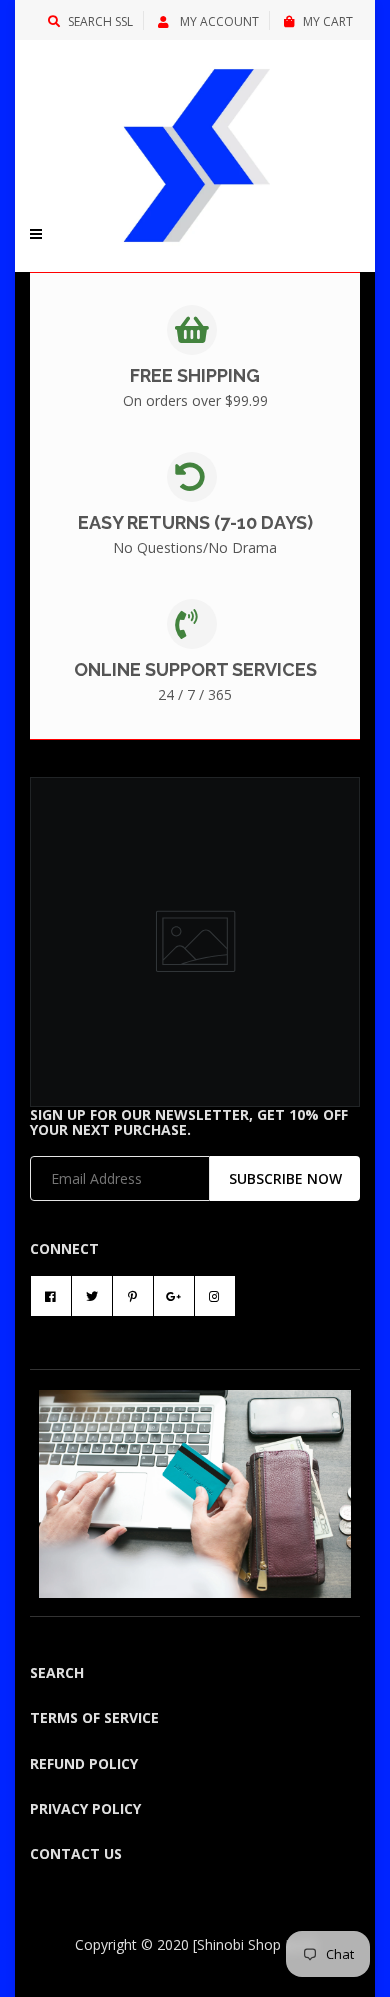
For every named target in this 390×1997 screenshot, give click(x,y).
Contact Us (76, 1853)
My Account (218, 21)
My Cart (328, 21)
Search (57, 1672)
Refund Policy (84, 1763)
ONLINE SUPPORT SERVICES (195, 669)
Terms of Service (94, 1717)
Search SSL (100, 21)
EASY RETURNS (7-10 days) (195, 522)
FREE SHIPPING (195, 375)
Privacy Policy (85, 1808)
